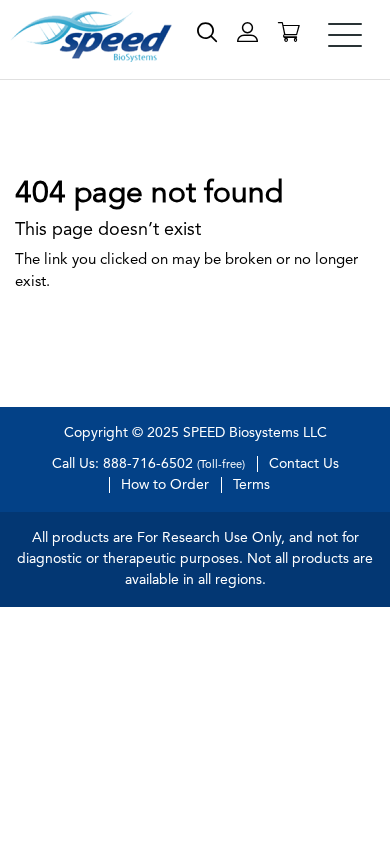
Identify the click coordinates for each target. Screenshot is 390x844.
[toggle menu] (345, 35)
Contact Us (304, 464)
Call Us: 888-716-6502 (148, 464)
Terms (251, 485)
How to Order (165, 485)
